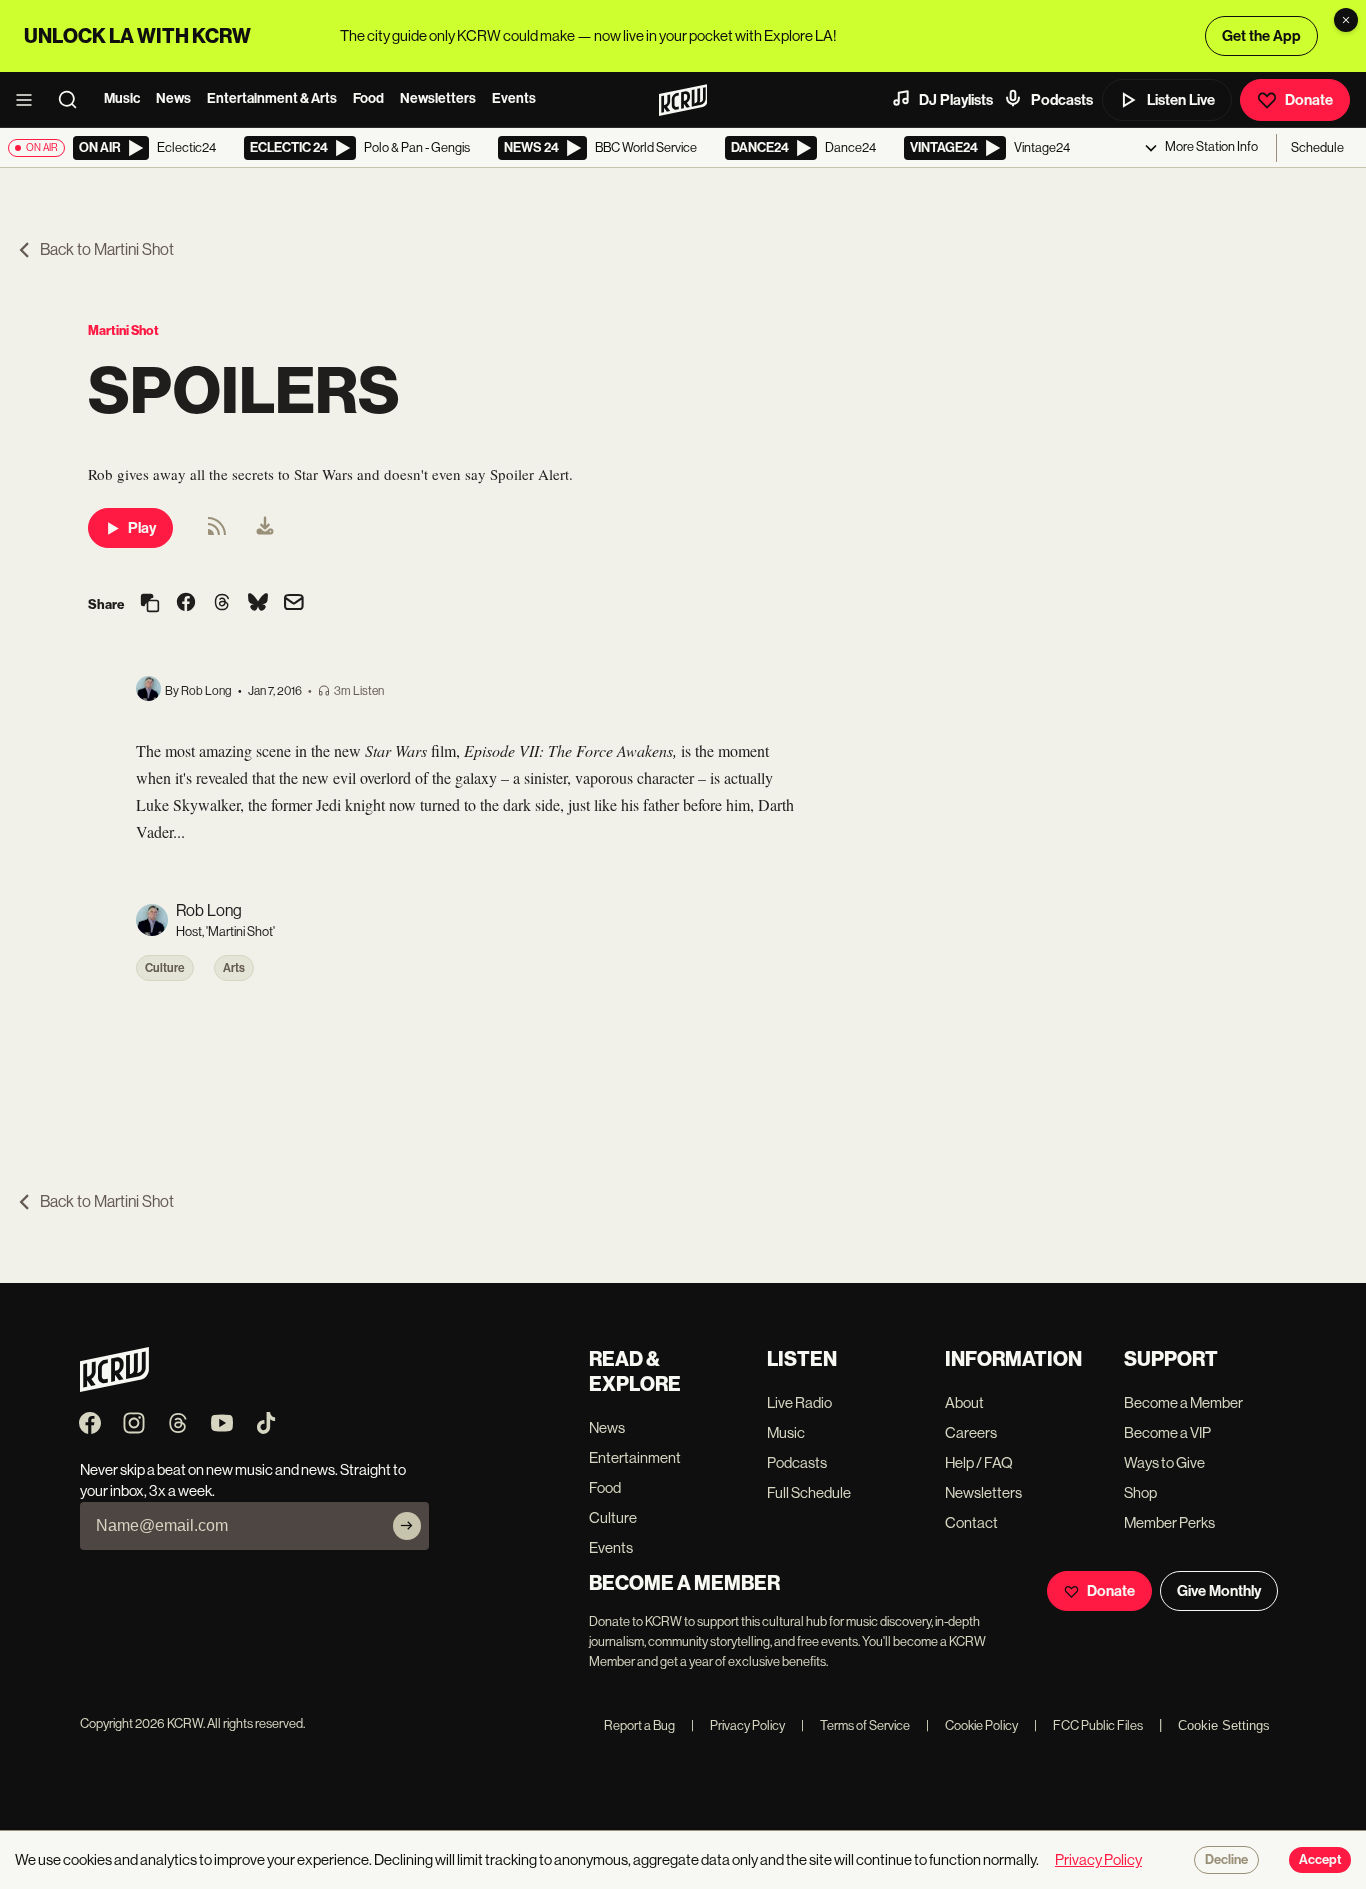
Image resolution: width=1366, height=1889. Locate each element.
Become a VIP (1167, 1432)
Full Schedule (809, 1492)
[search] (74, 100)
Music (122, 98)
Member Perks (1169, 1522)
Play (142, 528)
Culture (165, 968)
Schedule (1317, 147)
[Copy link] (150, 604)
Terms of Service (855, 1725)
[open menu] (30, 100)
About (964, 1402)
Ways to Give (1164, 1462)
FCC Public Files (1088, 1725)
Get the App (1261, 36)
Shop (1140, 1492)
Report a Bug (639, 1725)
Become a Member (1183, 1402)
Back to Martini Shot (107, 249)
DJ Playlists (956, 100)
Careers (971, 1432)
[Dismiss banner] (1346, 20)
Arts (234, 968)
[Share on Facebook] (186, 604)
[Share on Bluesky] (258, 604)
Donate (1309, 100)
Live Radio (799, 1402)
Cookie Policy (972, 1725)
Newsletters (438, 98)
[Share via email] (294, 604)
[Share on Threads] (222, 604)
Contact (971, 1522)
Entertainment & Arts (272, 98)
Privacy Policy (738, 1725)
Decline (1226, 1860)
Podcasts (1062, 100)
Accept (1320, 1860)
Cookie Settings (1224, 1725)
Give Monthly (1219, 1591)
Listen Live (1181, 100)
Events (514, 98)
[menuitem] (265, 528)
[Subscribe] (407, 1526)
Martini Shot (123, 330)
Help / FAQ (979, 1462)
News (173, 98)
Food (368, 98)
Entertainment (635, 1457)
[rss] (217, 532)
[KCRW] (114, 1386)
